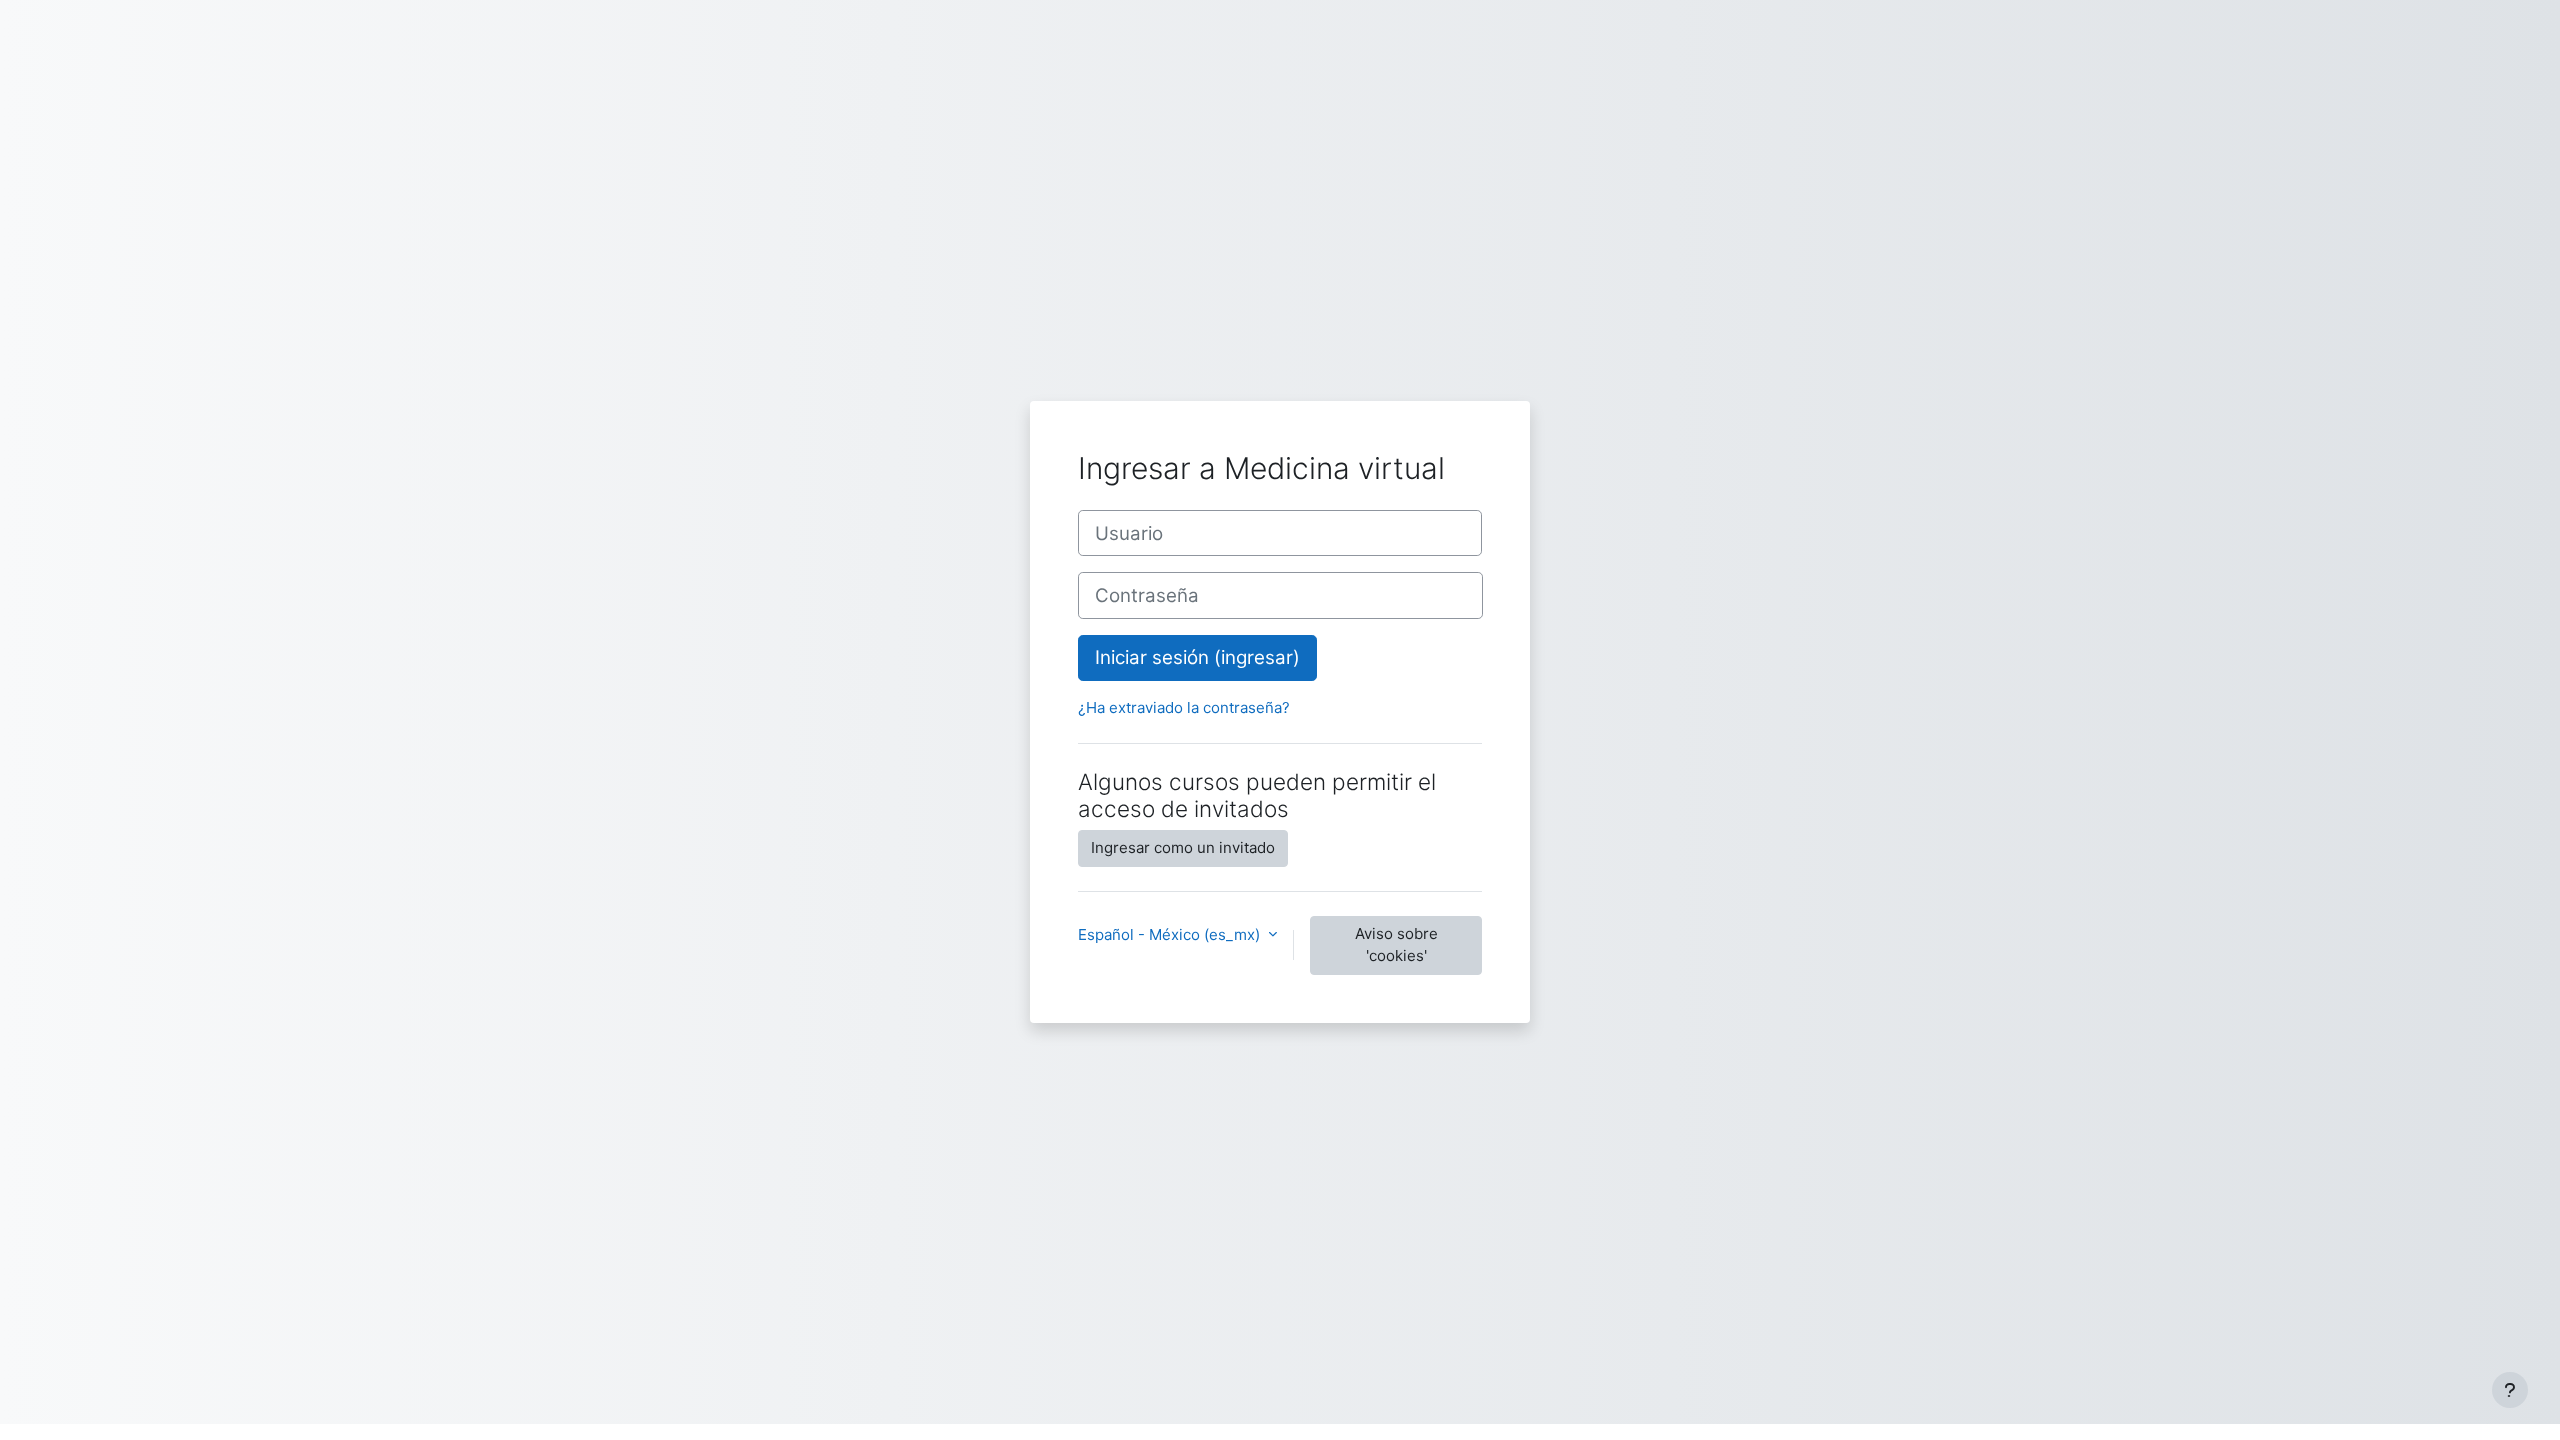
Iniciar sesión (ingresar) (1197, 657)
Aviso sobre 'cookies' (1396, 945)
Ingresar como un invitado (1183, 847)
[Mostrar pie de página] (2510, 1390)
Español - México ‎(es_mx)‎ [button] (1171, 934)
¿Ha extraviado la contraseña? (1184, 707)
